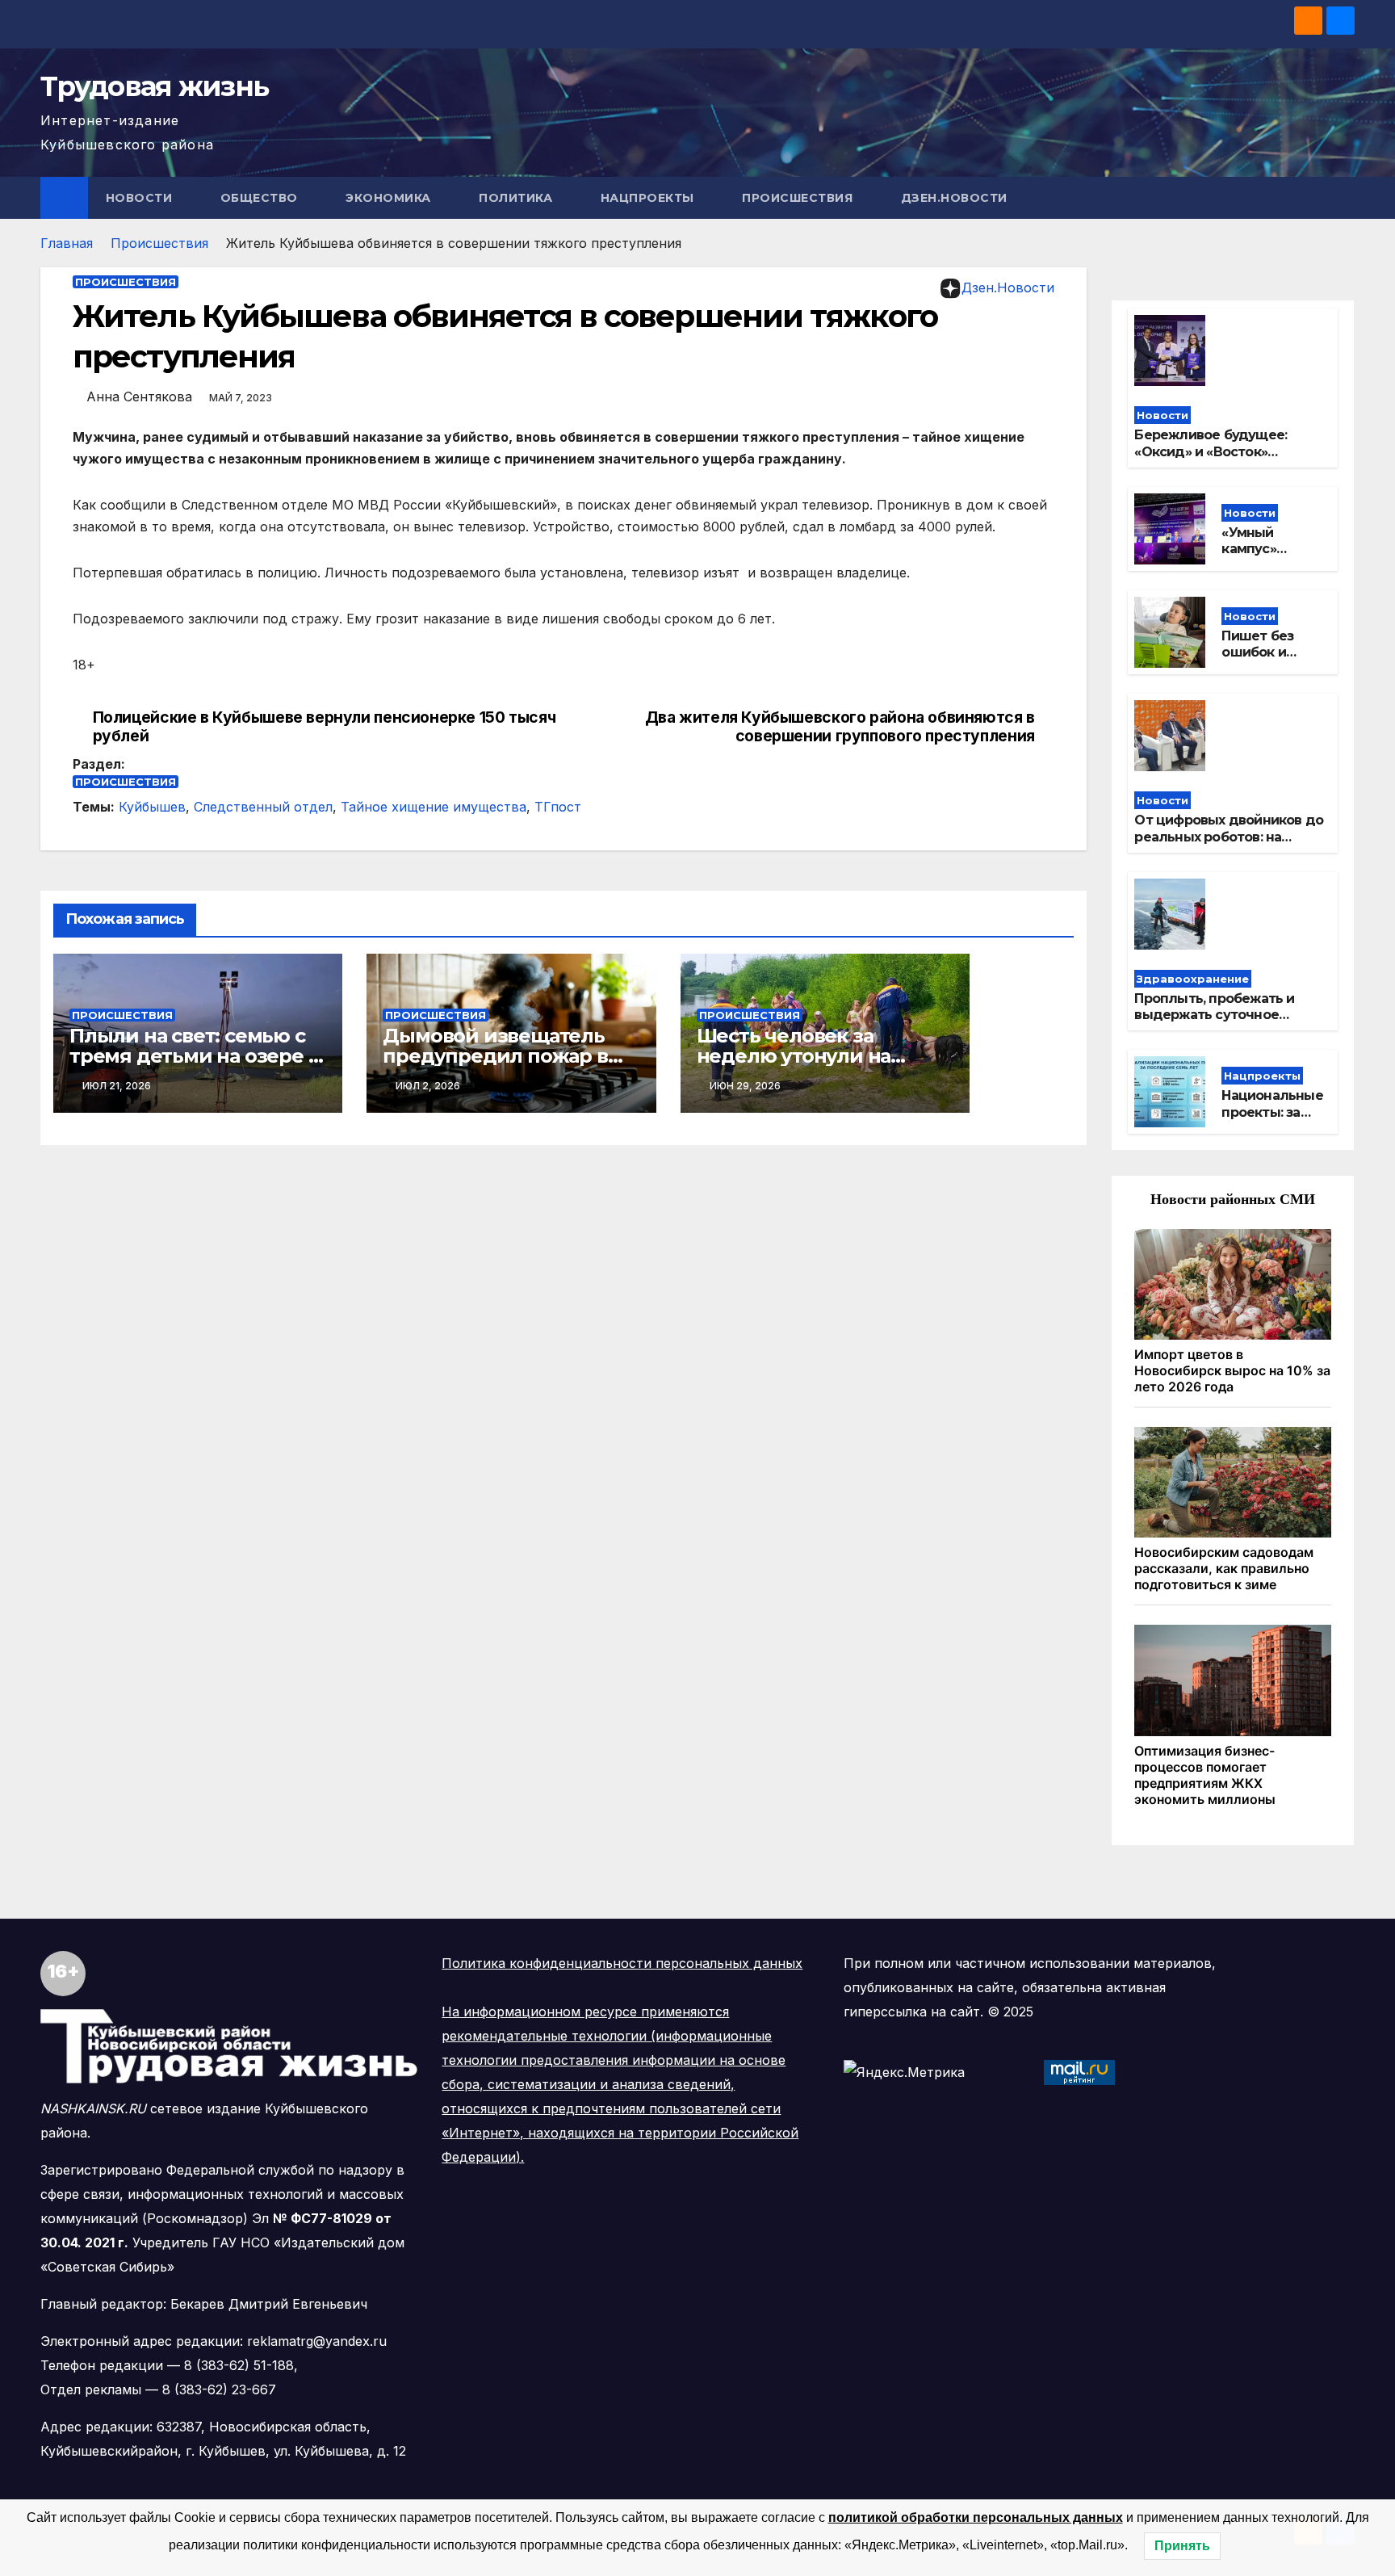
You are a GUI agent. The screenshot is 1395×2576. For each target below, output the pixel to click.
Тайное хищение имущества (434, 807)
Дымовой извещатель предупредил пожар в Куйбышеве (495, 1056)
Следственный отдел (263, 807)
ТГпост (558, 807)
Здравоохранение (1193, 979)
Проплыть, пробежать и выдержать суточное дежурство (1214, 1015)
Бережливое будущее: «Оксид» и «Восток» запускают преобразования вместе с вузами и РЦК (1227, 460)
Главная (67, 243)
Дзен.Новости (954, 198)
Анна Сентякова (139, 396)
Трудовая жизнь (154, 86)
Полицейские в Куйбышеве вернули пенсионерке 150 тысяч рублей (325, 727)
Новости (141, 198)
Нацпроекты (649, 198)
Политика (517, 198)
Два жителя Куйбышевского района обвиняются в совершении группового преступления (840, 727)
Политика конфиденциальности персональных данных (622, 1963)
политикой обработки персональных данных (976, 2517)
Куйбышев (152, 807)
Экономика (390, 198)
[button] (1343, 198)
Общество (261, 198)
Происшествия (799, 198)
